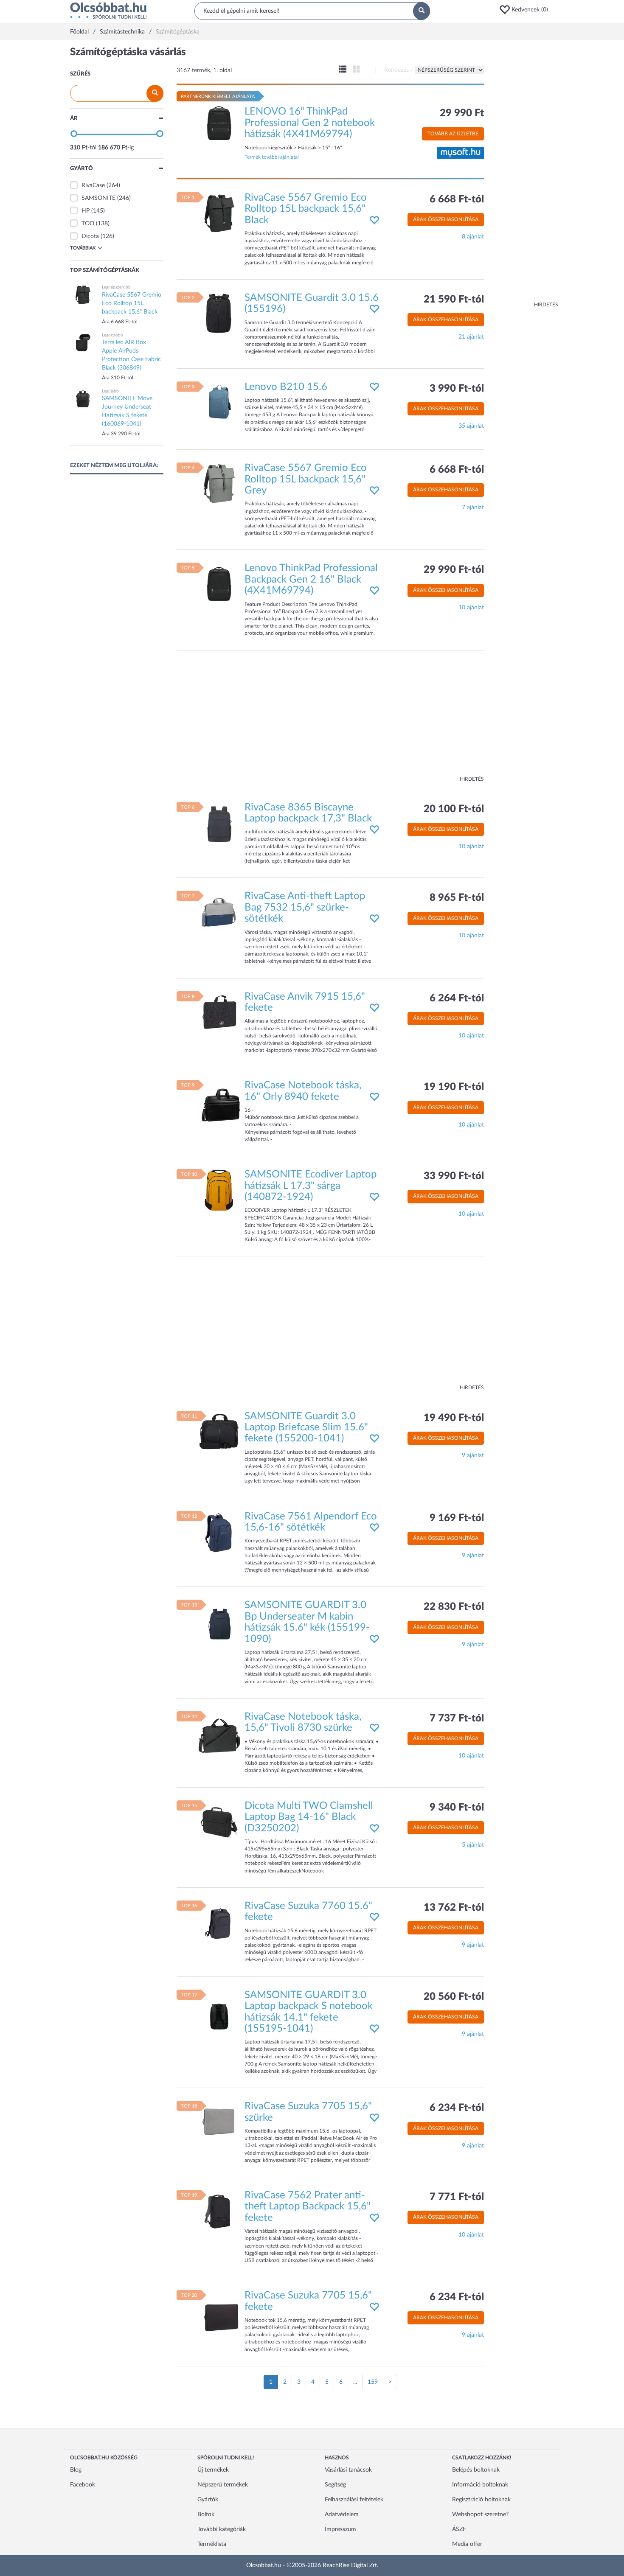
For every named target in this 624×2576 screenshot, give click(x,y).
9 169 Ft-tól (457, 1518)
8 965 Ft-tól (457, 898)
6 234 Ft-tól (457, 2108)
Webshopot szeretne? (480, 2514)
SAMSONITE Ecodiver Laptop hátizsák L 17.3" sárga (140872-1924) (311, 1186)
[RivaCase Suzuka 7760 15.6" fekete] (219, 1922)
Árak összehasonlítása (446, 219)
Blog (76, 2470)
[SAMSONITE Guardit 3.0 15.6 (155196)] (219, 314)
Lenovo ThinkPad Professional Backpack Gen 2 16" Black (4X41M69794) (311, 579)
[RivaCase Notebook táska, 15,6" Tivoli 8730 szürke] (219, 1732)
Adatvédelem (342, 2514)
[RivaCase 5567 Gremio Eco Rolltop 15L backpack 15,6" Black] (219, 213)
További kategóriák (222, 2529)
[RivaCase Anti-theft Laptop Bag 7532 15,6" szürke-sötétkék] (219, 912)
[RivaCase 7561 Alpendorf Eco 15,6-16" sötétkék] (219, 1532)
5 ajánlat (473, 1845)
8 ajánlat (473, 237)
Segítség (335, 2485)
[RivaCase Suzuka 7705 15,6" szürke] (219, 2122)
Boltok (206, 2514)
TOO (88, 224)
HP (86, 211)
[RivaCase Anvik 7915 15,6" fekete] (219, 1012)
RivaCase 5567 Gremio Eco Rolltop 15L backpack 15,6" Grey (306, 479)
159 (373, 2382)
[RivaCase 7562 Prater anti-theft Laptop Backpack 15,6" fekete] (219, 2211)
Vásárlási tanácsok (348, 2470)
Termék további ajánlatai (272, 157)
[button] (526, 10)
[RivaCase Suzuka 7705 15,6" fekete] (219, 2311)
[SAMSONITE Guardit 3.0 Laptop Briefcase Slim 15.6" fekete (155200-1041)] (219, 1432)
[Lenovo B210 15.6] (219, 402)
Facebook (83, 2485)
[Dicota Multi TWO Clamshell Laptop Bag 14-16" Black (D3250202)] (219, 1821)
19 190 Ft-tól (454, 1087)
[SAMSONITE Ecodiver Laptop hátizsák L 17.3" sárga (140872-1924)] (219, 1190)
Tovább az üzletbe (453, 134)
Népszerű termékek (223, 2485)
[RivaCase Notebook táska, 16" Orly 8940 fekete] (219, 1101)
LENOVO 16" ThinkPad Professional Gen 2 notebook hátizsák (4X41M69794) (310, 123)
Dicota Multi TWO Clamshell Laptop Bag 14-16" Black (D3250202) (309, 1817)
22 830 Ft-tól (454, 1607)
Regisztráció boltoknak (481, 2500)
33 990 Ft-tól (454, 1176)
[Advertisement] (524, 174)
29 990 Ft (462, 113)
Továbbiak (83, 248)
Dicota (90, 236)
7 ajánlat (473, 507)
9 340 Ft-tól (457, 1808)
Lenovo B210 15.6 (286, 387)
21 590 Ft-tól (454, 300)
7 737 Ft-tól (457, 1718)
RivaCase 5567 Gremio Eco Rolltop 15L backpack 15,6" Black (306, 209)
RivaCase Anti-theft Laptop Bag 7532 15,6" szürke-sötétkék (305, 907)
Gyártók (208, 2500)
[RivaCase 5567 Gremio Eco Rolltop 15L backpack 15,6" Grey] (219, 484)
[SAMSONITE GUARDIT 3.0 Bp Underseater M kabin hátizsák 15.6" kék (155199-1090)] (219, 1621)
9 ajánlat (473, 1455)
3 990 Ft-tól (457, 389)
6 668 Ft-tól (457, 199)
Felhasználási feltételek (354, 2500)
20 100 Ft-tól (454, 809)
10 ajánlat (471, 608)
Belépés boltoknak (476, 2470)
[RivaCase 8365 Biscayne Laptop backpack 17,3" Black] (219, 823)
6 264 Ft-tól (457, 998)
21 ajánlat (471, 337)
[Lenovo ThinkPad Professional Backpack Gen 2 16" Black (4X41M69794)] (219, 584)
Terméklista (212, 2544)
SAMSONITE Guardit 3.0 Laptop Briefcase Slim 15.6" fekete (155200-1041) (306, 1428)
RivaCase (93, 185)
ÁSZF (459, 2529)
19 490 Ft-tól (454, 1418)
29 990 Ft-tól (454, 570)
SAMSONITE (98, 198)
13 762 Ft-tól (454, 1908)
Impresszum (340, 2529)
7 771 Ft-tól (457, 2197)
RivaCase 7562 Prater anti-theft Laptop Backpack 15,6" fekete (308, 2207)
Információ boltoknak (480, 2485)
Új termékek (213, 2470)
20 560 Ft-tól (454, 1997)
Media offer (467, 2544)
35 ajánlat (471, 426)
